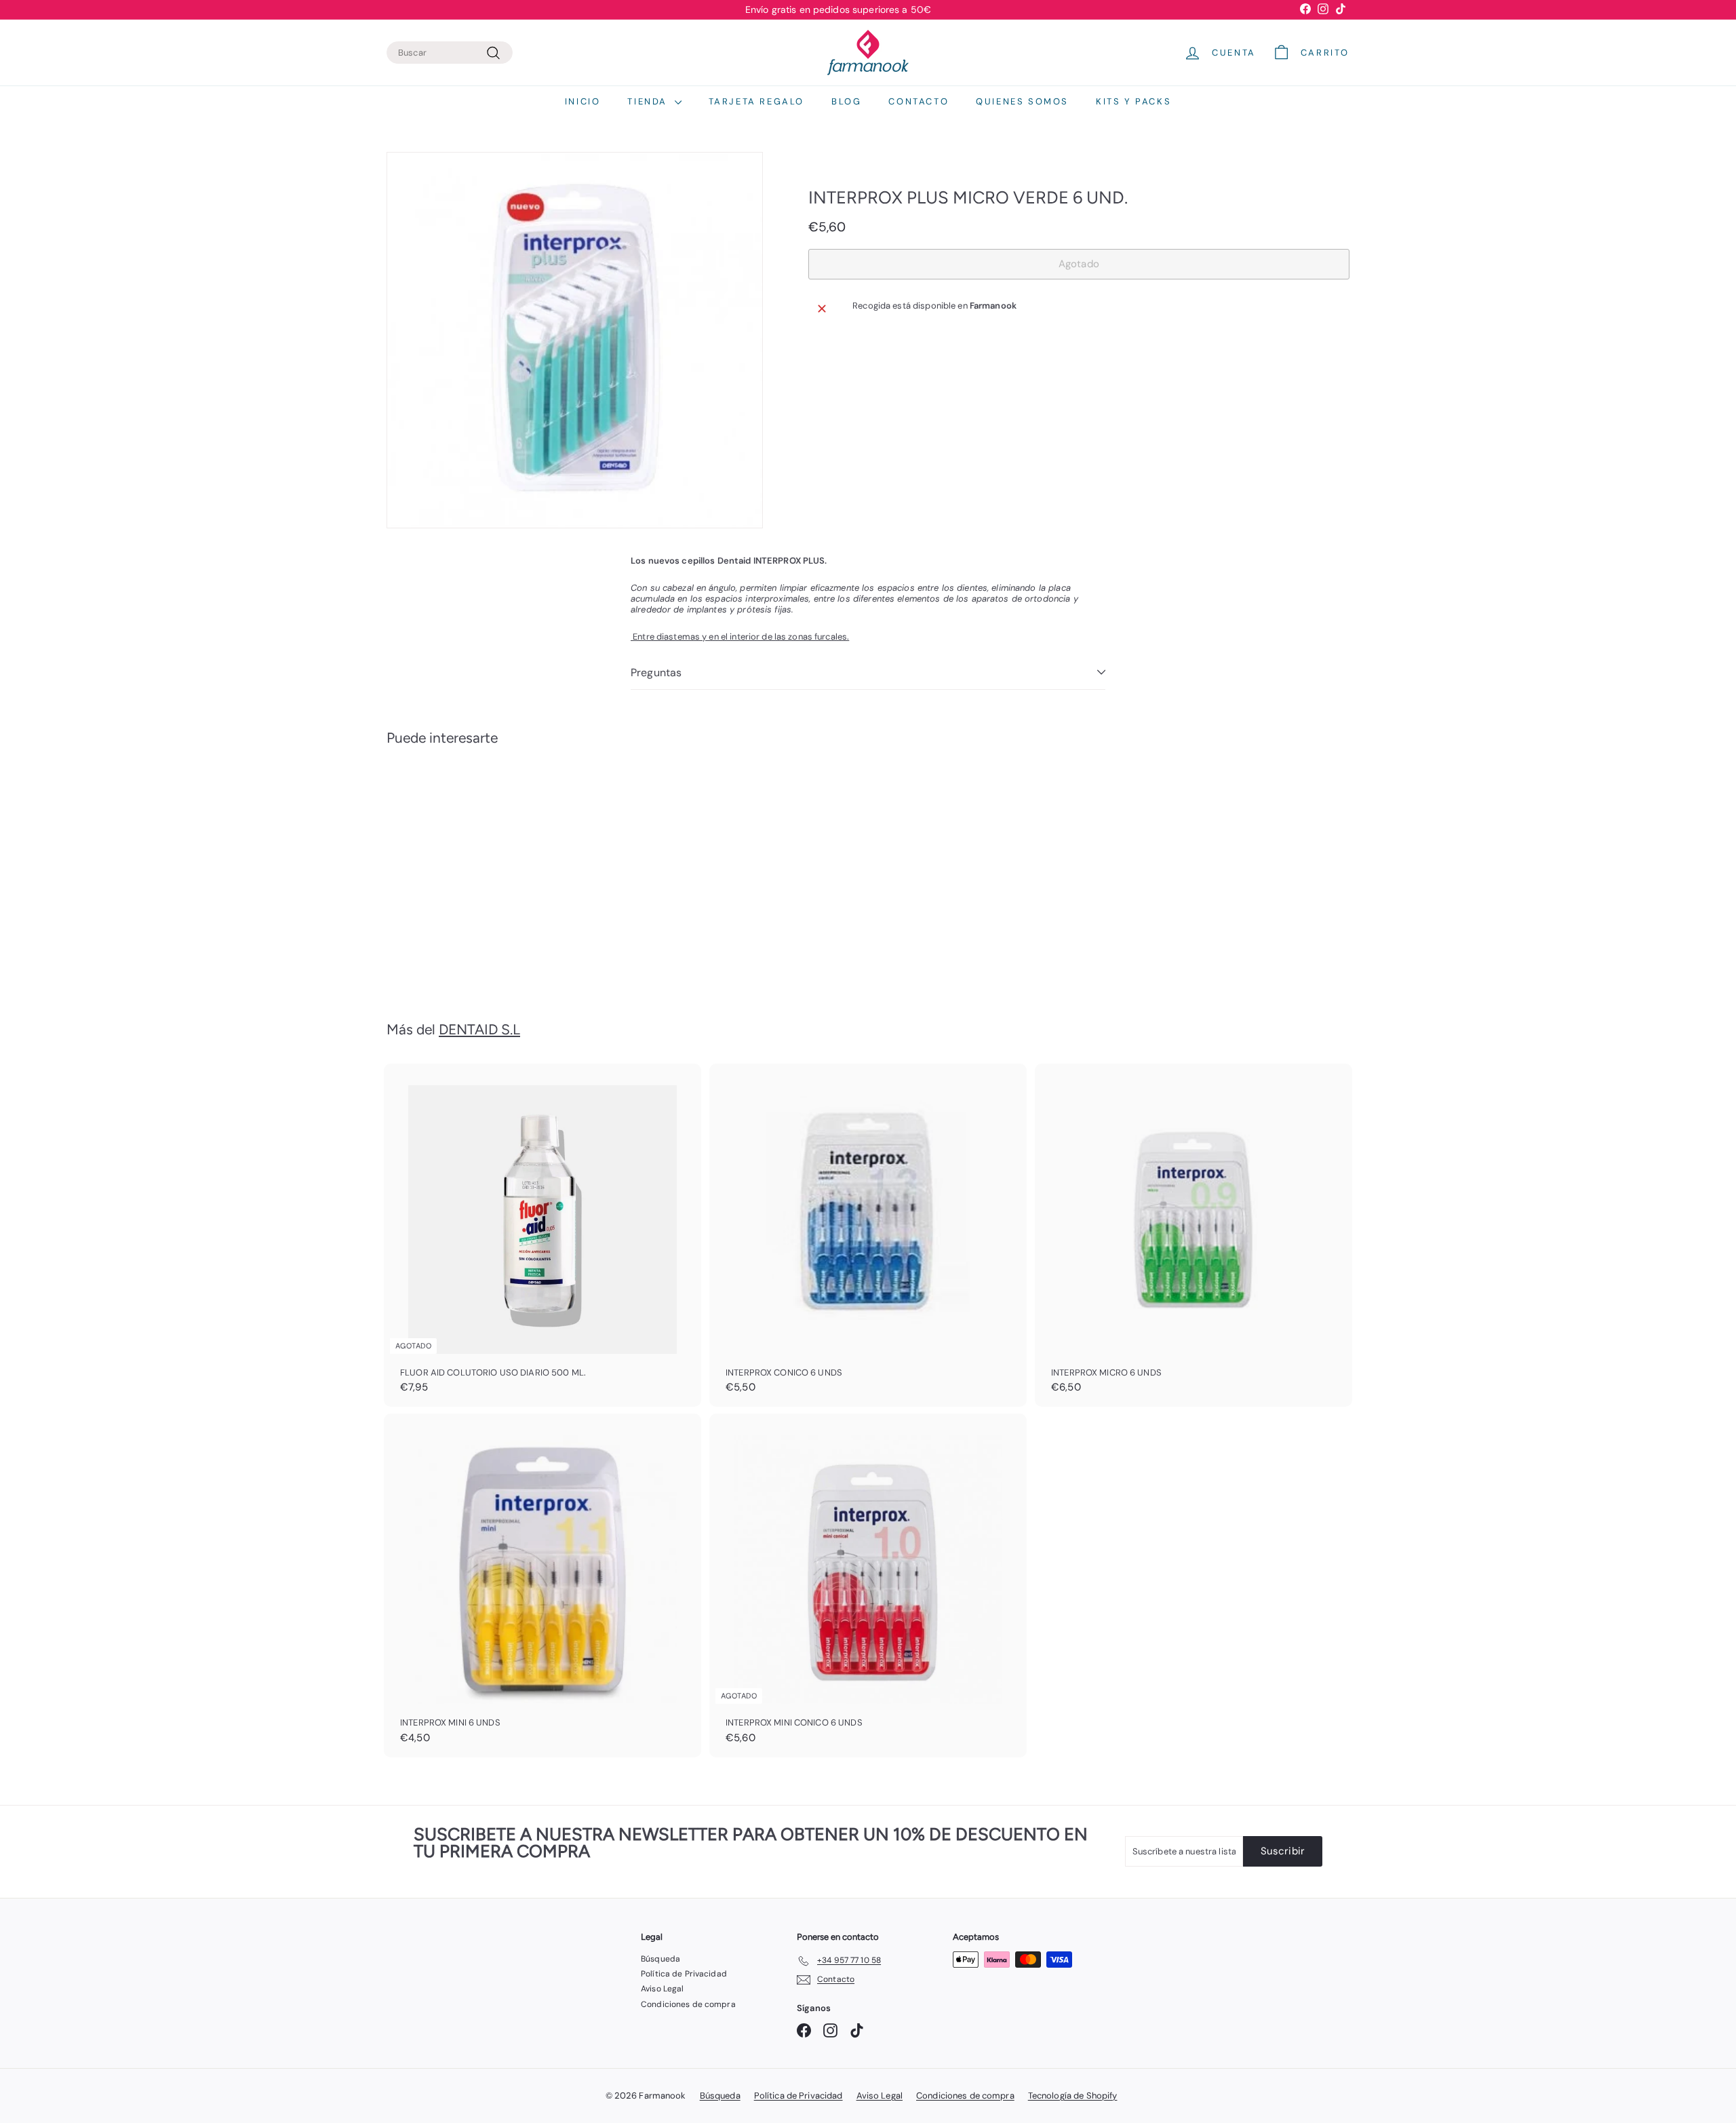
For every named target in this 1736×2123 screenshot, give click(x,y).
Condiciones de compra (688, 2004)
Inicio (583, 101)
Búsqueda (660, 1959)
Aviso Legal (662, 1989)
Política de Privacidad (684, 1974)
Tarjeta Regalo (756, 101)
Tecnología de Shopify (1073, 2096)
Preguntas (656, 673)
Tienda (649, 101)
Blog (846, 101)
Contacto (919, 101)
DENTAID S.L (479, 1029)
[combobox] (450, 53)
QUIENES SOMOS (1022, 101)
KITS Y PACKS (1133, 101)
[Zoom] (575, 340)
